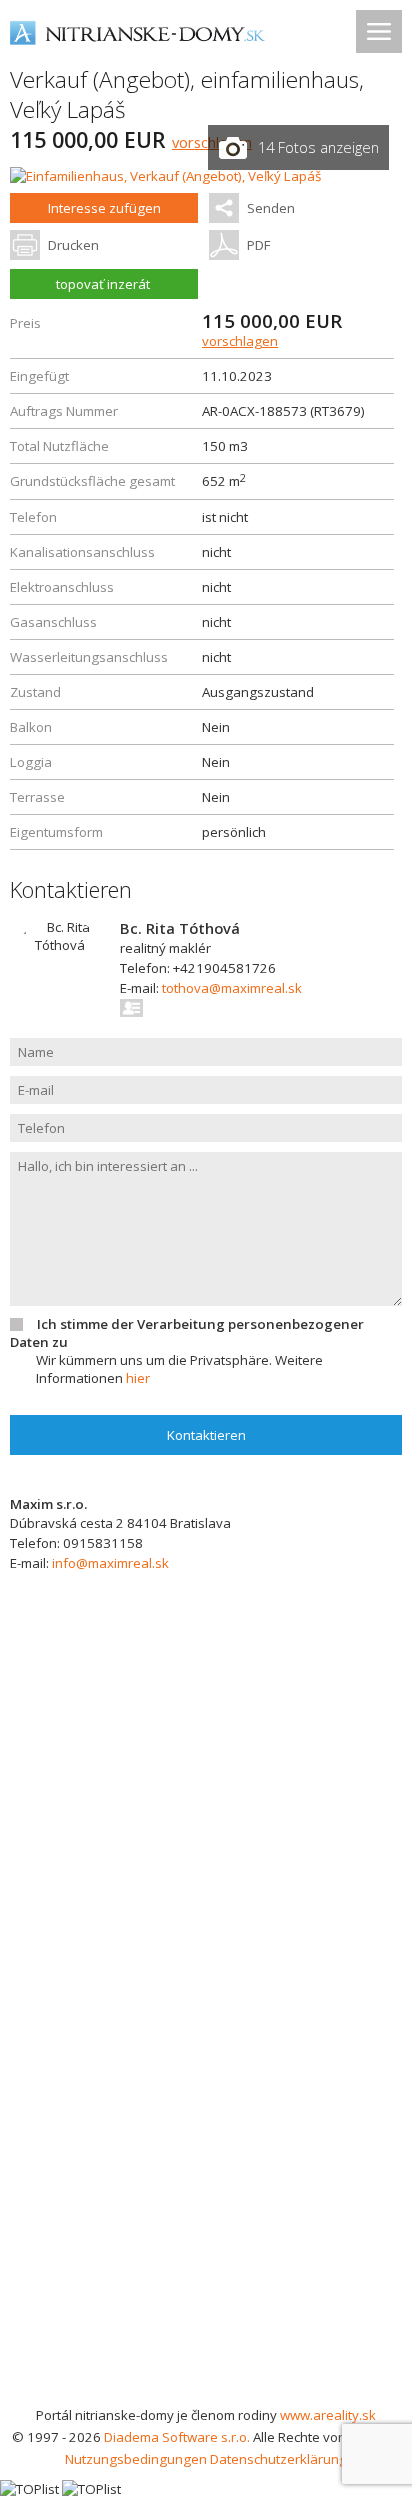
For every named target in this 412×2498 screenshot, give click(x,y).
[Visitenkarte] (132, 1008)
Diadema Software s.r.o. (177, 2437)
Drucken (73, 245)
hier (138, 1378)
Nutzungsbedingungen (136, 2459)
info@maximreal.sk (110, 1563)
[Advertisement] (206, 2188)
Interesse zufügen (104, 208)
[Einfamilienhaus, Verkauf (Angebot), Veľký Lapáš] (165, 176)
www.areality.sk (328, 2415)
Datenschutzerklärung (278, 2459)
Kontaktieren (206, 1435)
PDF (258, 245)
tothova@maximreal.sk (232, 988)
